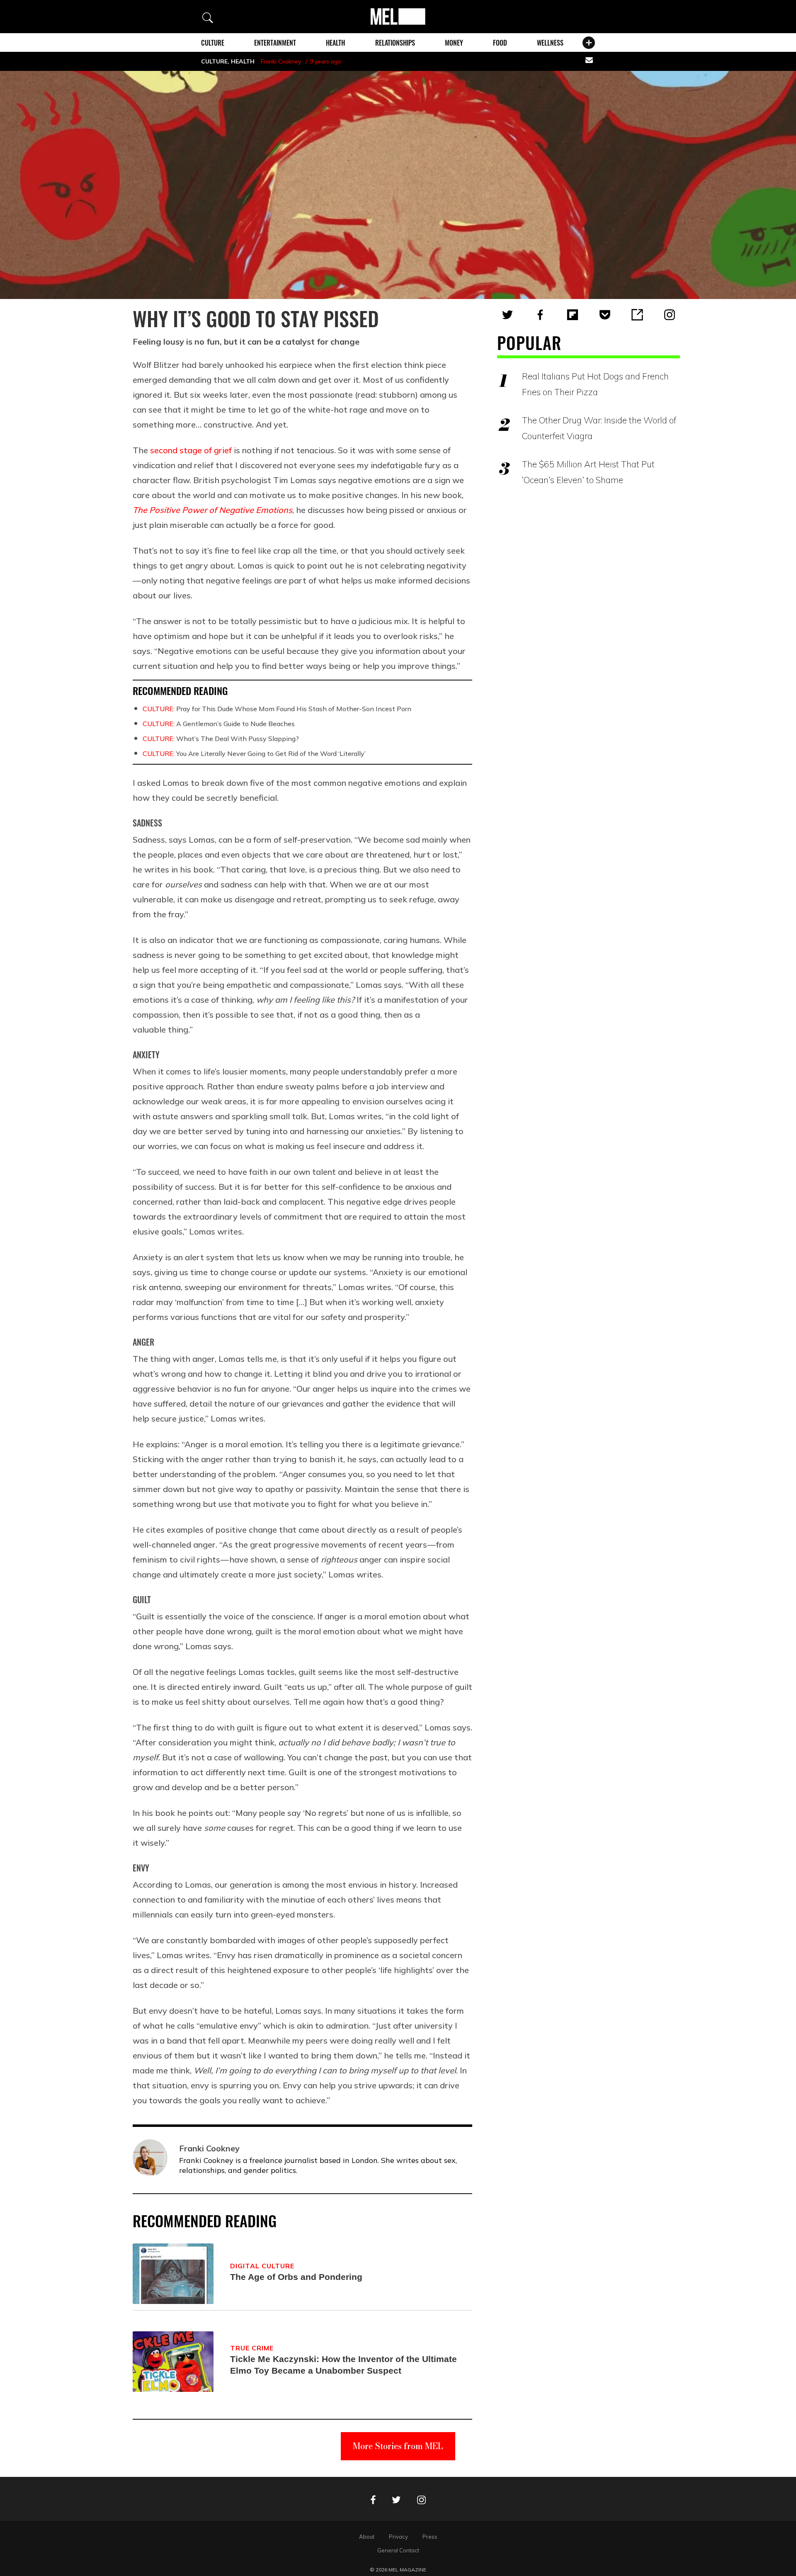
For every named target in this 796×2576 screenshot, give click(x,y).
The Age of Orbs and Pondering (296, 2277)
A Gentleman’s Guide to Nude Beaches (219, 724)
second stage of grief (190, 450)
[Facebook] (540, 315)
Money (454, 43)
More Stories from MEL (398, 2446)
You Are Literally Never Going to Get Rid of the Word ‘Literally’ (254, 753)
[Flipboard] (573, 315)
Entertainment (275, 43)
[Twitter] (507, 315)
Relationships (395, 43)
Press (430, 2537)
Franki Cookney (281, 61)
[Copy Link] (637, 315)
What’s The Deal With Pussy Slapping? (221, 739)
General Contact (398, 2550)
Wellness (550, 43)
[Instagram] (670, 315)
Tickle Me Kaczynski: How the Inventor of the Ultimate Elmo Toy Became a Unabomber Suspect (343, 2365)
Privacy (398, 2537)
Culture (213, 43)
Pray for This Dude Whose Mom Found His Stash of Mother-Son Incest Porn (277, 709)
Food (500, 43)
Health (335, 43)
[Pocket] (605, 315)
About (367, 2537)
